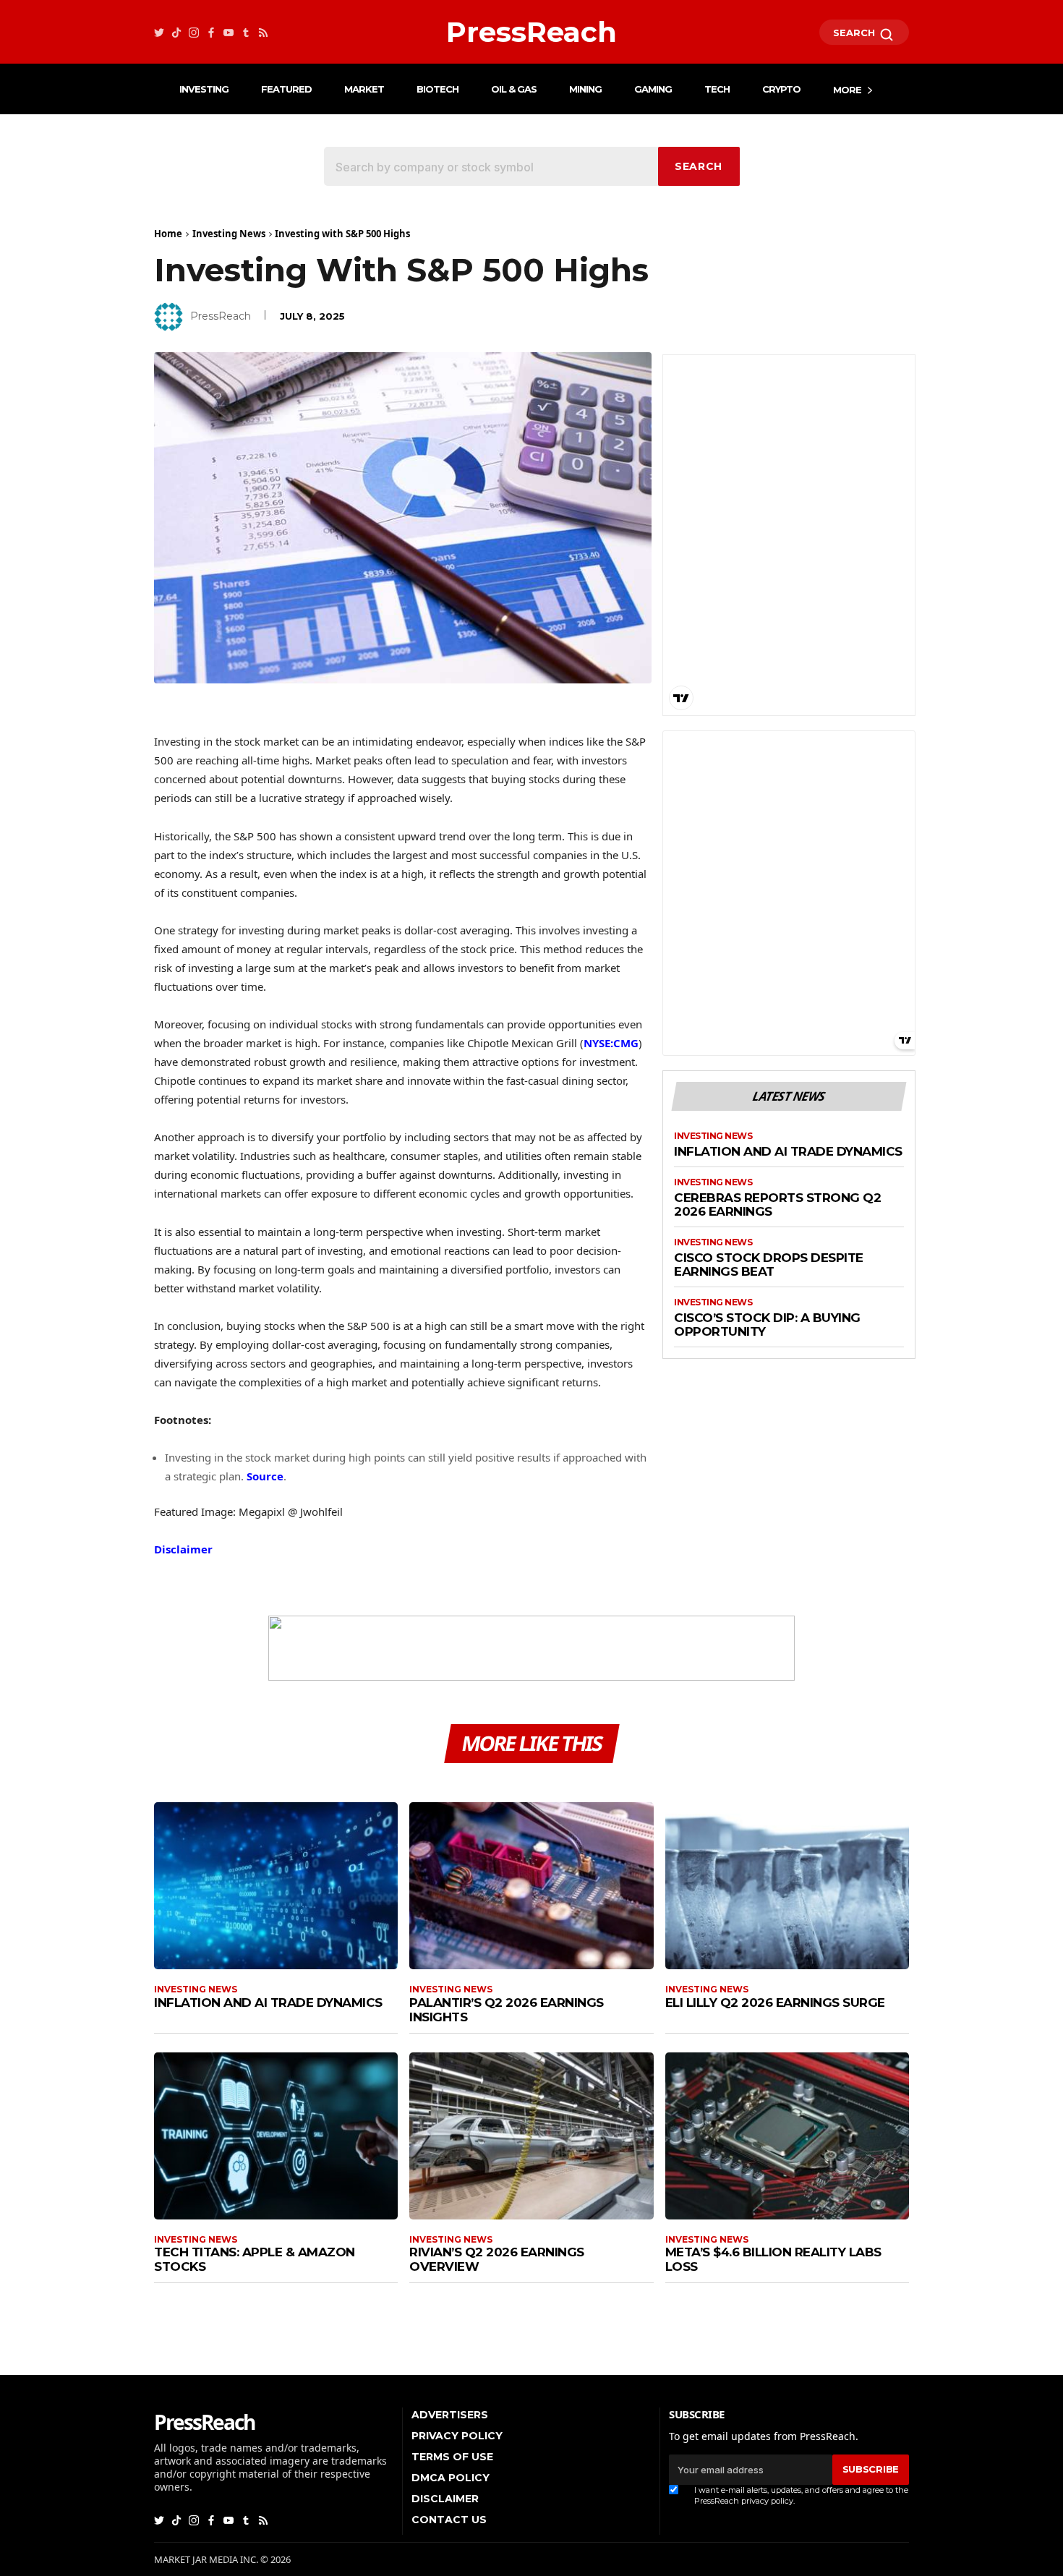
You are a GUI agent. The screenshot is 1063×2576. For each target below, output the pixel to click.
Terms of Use (452, 2457)
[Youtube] (229, 32)
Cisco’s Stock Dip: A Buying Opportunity (767, 1325)
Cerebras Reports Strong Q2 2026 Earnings (777, 1205)
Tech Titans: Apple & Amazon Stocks (255, 2259)
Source (265, 1476)
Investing (204, 89)
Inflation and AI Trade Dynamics (788, 1152)
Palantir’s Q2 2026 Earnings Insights (507, 2010)
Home (168, 234)
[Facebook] (211, 32)
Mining (585, 89)
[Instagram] (194, 32)
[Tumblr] (246, 32)
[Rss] (263, 32)
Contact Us (449, 2520)
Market (364, 89)
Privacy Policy (457, 2436)
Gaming (653, 89)
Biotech (437, 89)
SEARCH (855, 33)
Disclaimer (183, 1549)
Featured (286, 89)
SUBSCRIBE (871, 2469)
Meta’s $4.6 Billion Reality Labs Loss (773, 2259)
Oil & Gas (514, 89)
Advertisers (450, 2415)
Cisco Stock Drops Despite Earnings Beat (769, 1265)
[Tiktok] (176, 32)
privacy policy (767, 2501)
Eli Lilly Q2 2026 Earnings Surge (775, 2003)
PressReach (221, 316)
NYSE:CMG (611, 1043)
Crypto (781, 89)
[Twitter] (159, 32)
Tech (717, 89)
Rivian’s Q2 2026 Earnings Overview (497, 2259)
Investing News (229, 234)
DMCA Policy (451, 2478)
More (847, 90)
